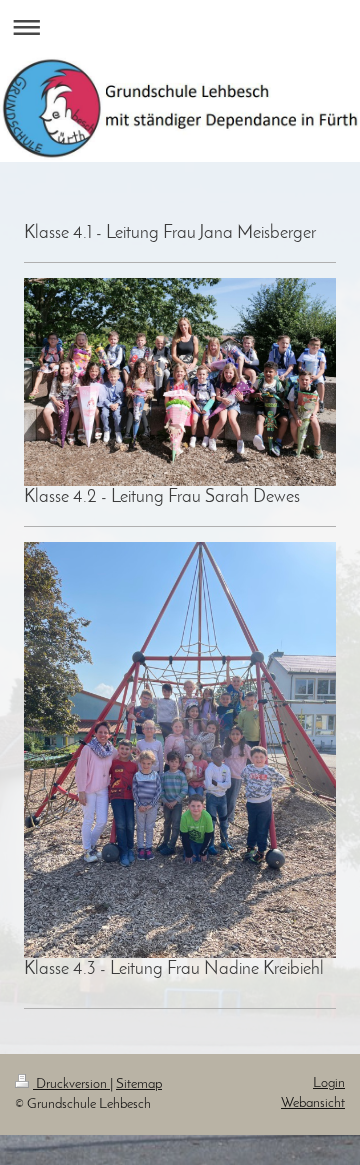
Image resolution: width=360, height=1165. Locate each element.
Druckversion (71, 1084)
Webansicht (313, 1103)
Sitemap (139, 1084)
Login (329, 1083)
